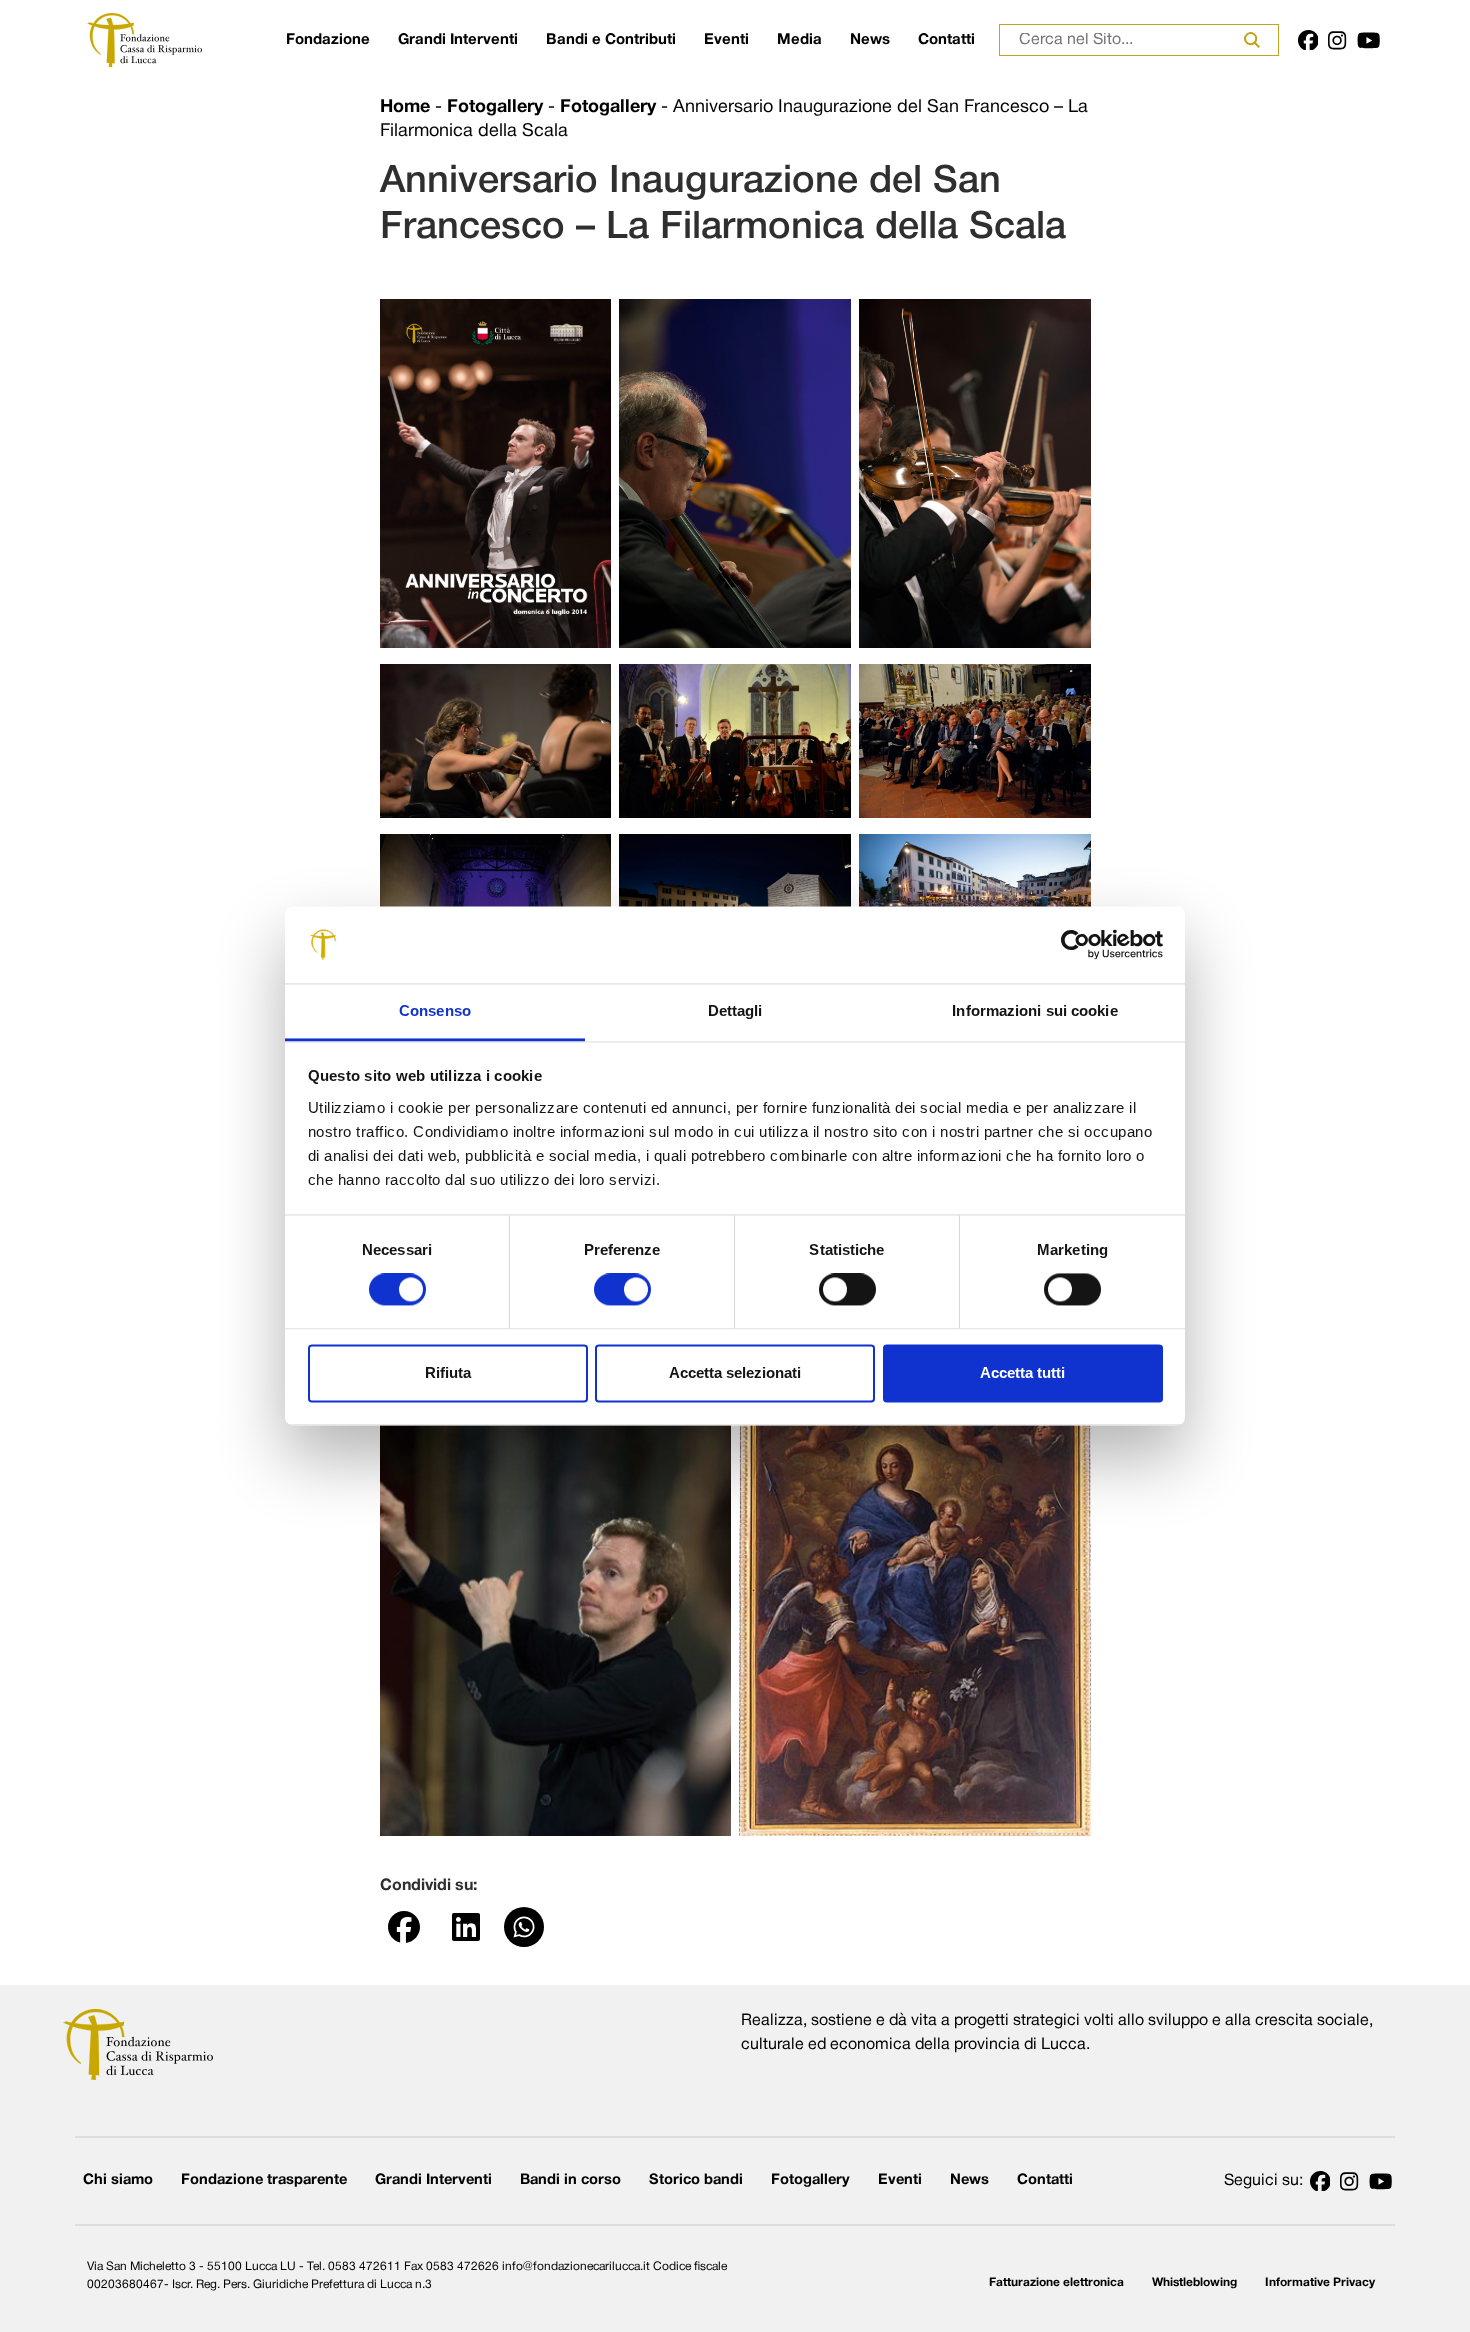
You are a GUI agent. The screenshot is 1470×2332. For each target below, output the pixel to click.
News (870, 40)
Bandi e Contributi (611, 40)
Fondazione (328, 40)
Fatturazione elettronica (1056, 2282)
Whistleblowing (1194, 2282)
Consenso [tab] (435, 1010)
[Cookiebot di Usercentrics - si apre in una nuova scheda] (1075, 945)
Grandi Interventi (458, 40)
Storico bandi (696, 2180)
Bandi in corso (570, 2180)
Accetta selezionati (735, 1372)
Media (799, 40)
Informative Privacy (1320, 2282)
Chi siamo (118, 2180)
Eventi (726, 40)
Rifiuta (448, 1372)
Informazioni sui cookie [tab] (1034, 1010)
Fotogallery (495, 107)
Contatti (946, 40)
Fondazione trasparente (264, 2180)
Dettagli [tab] (735, 1010)
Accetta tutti (1022, 1372)
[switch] (622, 1290)
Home (405, 107)
